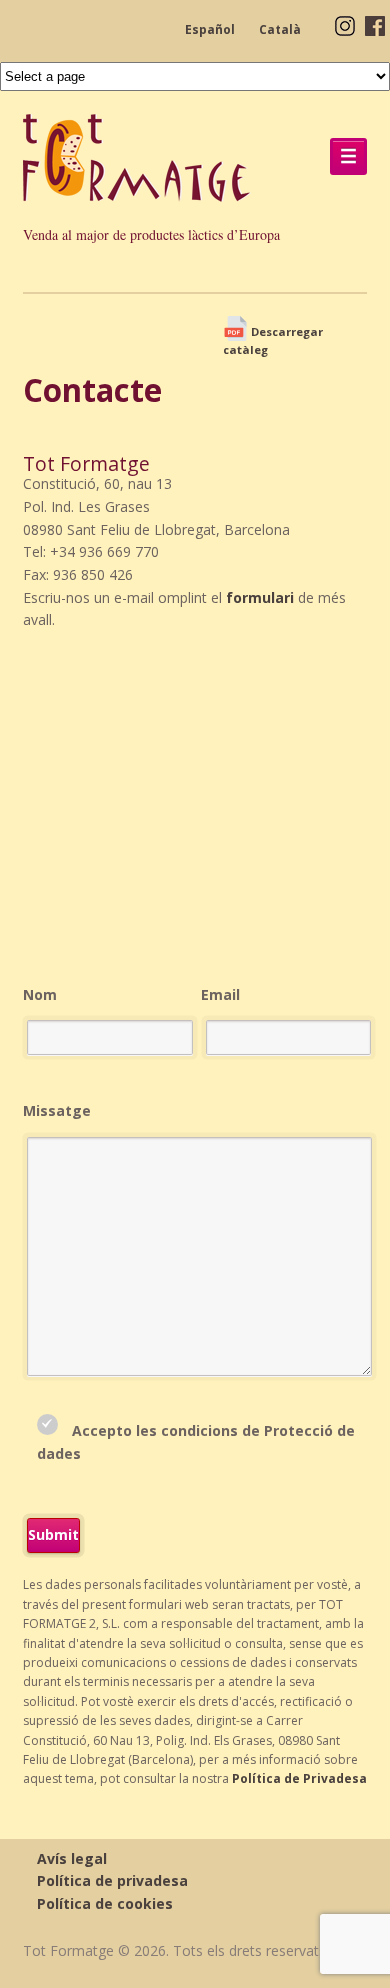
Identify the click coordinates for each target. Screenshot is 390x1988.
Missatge (57, 1110)
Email (220, 994)
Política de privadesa (112, 1880)
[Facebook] (375, 24)
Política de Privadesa (299, 1778)
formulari (260, 597)
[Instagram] (345, 24)
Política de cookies (105, 1903)
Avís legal (72, 1858)
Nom (40, 994)
